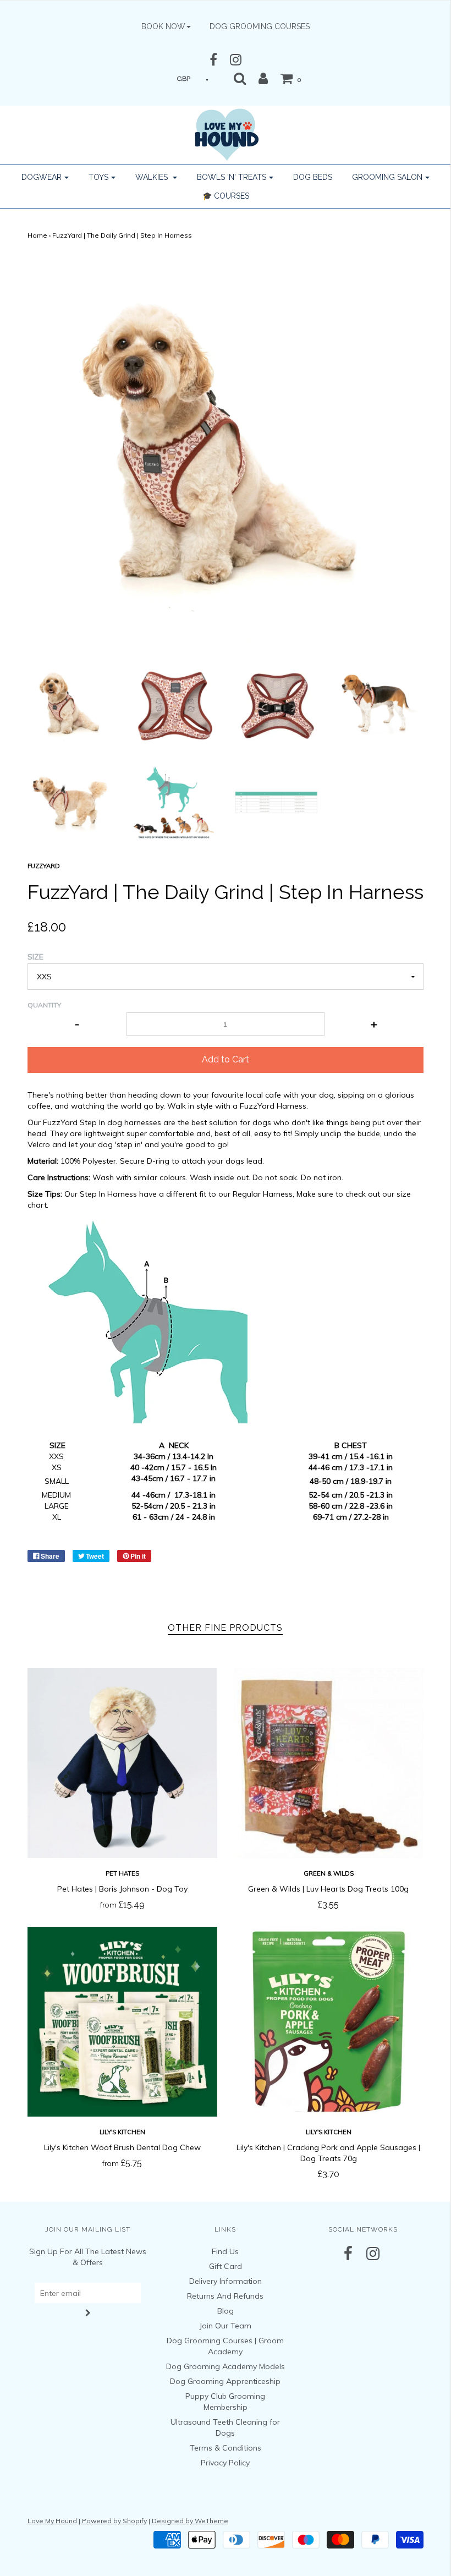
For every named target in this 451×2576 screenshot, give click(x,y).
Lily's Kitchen (122, 2132)
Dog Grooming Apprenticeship (225, 2381)
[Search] (240, 78)
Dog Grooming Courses (260, 26)
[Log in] (263, 78)
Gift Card (226, 2266)
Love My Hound (52, 2521)
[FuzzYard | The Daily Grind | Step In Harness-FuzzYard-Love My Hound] (71, 703)
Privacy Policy (225, 2463)
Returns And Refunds (225, 2296)
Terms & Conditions (226, 2448)
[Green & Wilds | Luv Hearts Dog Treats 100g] (329, 1763)
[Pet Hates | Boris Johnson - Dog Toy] (122, 1763)
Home (37, 235)
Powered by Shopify (114, 2521)
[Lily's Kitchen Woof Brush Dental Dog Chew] (122, 2022)
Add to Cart (226, 1059)
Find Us (225, 2251)
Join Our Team (225, 2326)
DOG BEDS (313, 177)
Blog (226, 2311)
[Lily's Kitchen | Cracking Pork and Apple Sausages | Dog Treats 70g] (329, 2022)
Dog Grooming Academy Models (226, 2366)
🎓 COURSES (226, 196)
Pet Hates (122, 1873)
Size (35, 957)
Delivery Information (226, 2281)
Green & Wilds (329, 1873)
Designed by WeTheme (190, 2521)
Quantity (44, 1005)
